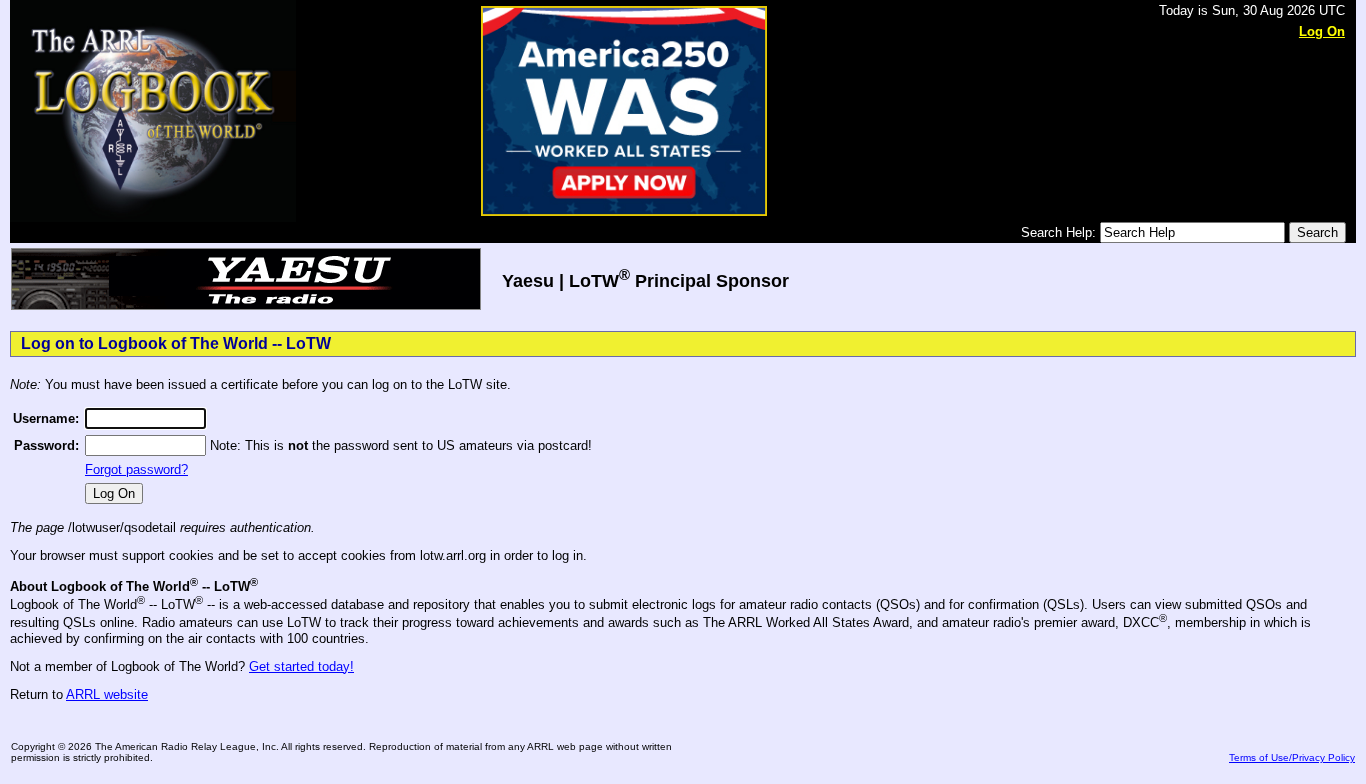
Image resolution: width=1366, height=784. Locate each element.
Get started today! (301, 666)
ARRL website (107, 694)
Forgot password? (136, 469)
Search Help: (1060, 232)
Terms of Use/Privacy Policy (1292, 757)
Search (1317, 232)
